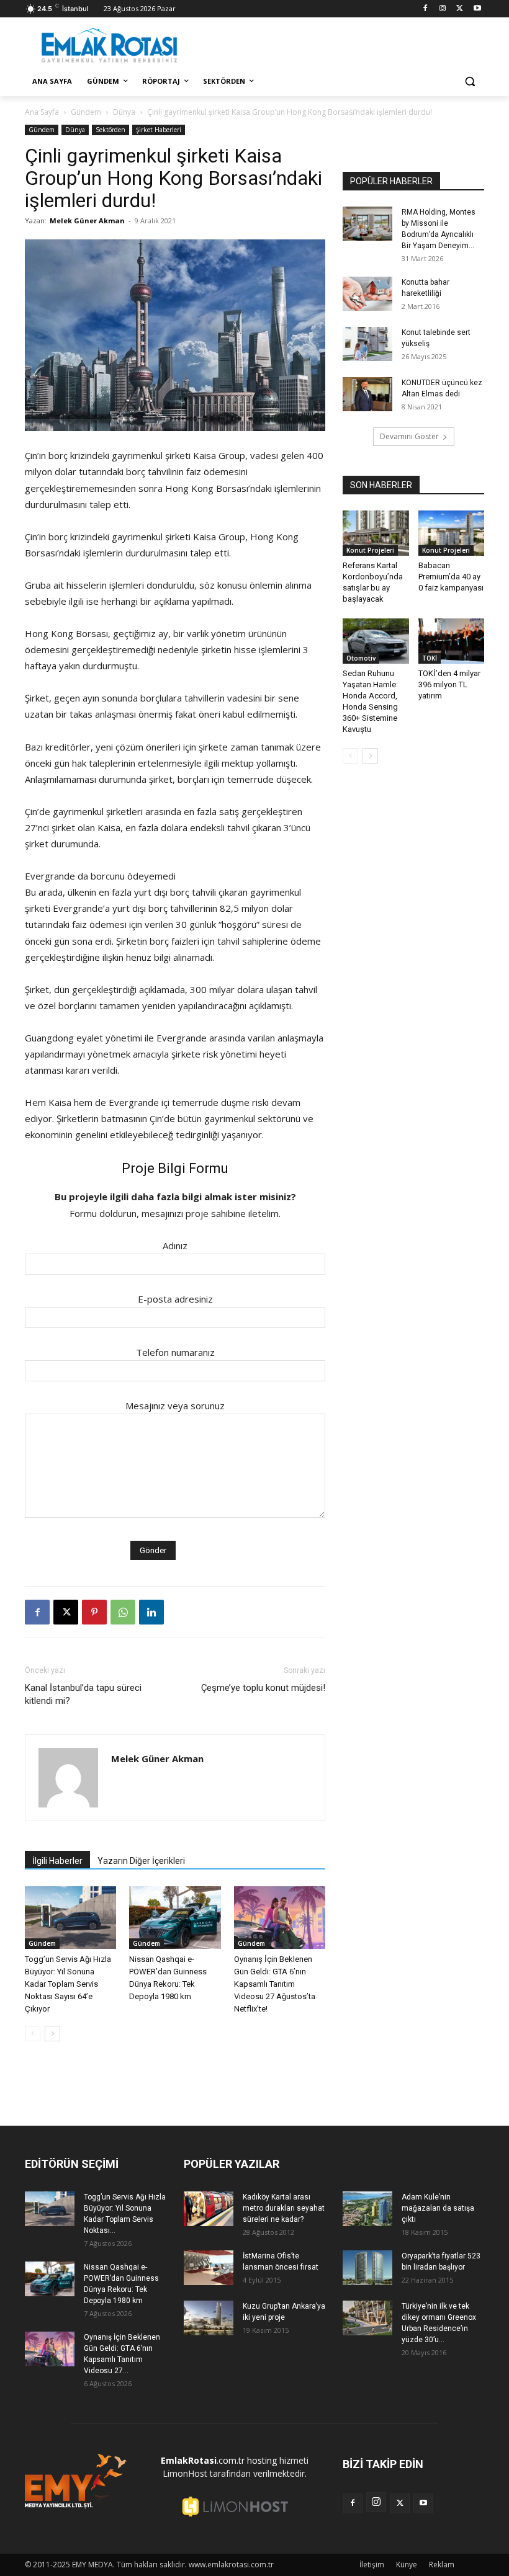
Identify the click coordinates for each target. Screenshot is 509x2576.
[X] (460, 9)
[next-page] (52, 2034)
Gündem (86, 112)
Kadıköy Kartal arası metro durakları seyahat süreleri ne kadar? (284, 2208)
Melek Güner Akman (87, 221)
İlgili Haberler (57, 1861)
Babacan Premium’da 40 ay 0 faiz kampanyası (451, 577)
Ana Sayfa (42, 112)
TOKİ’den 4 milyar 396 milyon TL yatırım (449, 684)
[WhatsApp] (123, 1612)
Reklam (442, 2565)
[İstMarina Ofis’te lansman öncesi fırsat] (209, 2267)
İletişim (372, 2565)
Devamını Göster (409, 436)
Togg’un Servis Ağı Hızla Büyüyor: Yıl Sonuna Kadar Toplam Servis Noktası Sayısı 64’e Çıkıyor (68, 1984)
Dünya (124, 112)
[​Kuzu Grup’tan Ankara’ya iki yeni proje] (209, 2318)
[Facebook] (426, 9)
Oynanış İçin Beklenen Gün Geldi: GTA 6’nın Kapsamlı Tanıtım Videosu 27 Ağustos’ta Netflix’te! (275, 1984)
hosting (262, 2460)
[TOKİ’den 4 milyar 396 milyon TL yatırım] (452, 641)
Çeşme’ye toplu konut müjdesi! (263, 1688)
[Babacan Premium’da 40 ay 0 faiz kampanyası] (452, 533)
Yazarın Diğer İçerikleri (141, 1861)
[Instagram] (443, 9)
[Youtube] (477, 9)
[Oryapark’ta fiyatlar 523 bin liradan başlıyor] (367, 2267)
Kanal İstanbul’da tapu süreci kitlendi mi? (83, 1694)
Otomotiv (361, 658)
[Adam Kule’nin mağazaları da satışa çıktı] (367, 2208)
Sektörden (110, 130)
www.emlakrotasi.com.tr (231, 2565)
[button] (470, 82)
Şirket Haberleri (159, 130)
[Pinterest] (94, 1612)
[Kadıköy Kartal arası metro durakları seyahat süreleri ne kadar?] (209, 2208)
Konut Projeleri (370, 550)
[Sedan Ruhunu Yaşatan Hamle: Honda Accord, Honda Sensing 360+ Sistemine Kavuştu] (376, 641)
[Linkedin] (151, 1612)
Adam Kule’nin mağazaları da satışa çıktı (438, 2208)
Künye (407, 2565)
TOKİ (430, 658)
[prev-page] (33, 2034)
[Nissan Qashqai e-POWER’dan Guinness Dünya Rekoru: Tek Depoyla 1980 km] (175, 1918)
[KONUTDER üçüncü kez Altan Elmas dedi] (367, 394)
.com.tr (203, 2460)
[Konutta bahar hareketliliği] (367, 294)
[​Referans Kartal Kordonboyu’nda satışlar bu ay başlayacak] (376, 533)
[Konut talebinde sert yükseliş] (367, 344)
